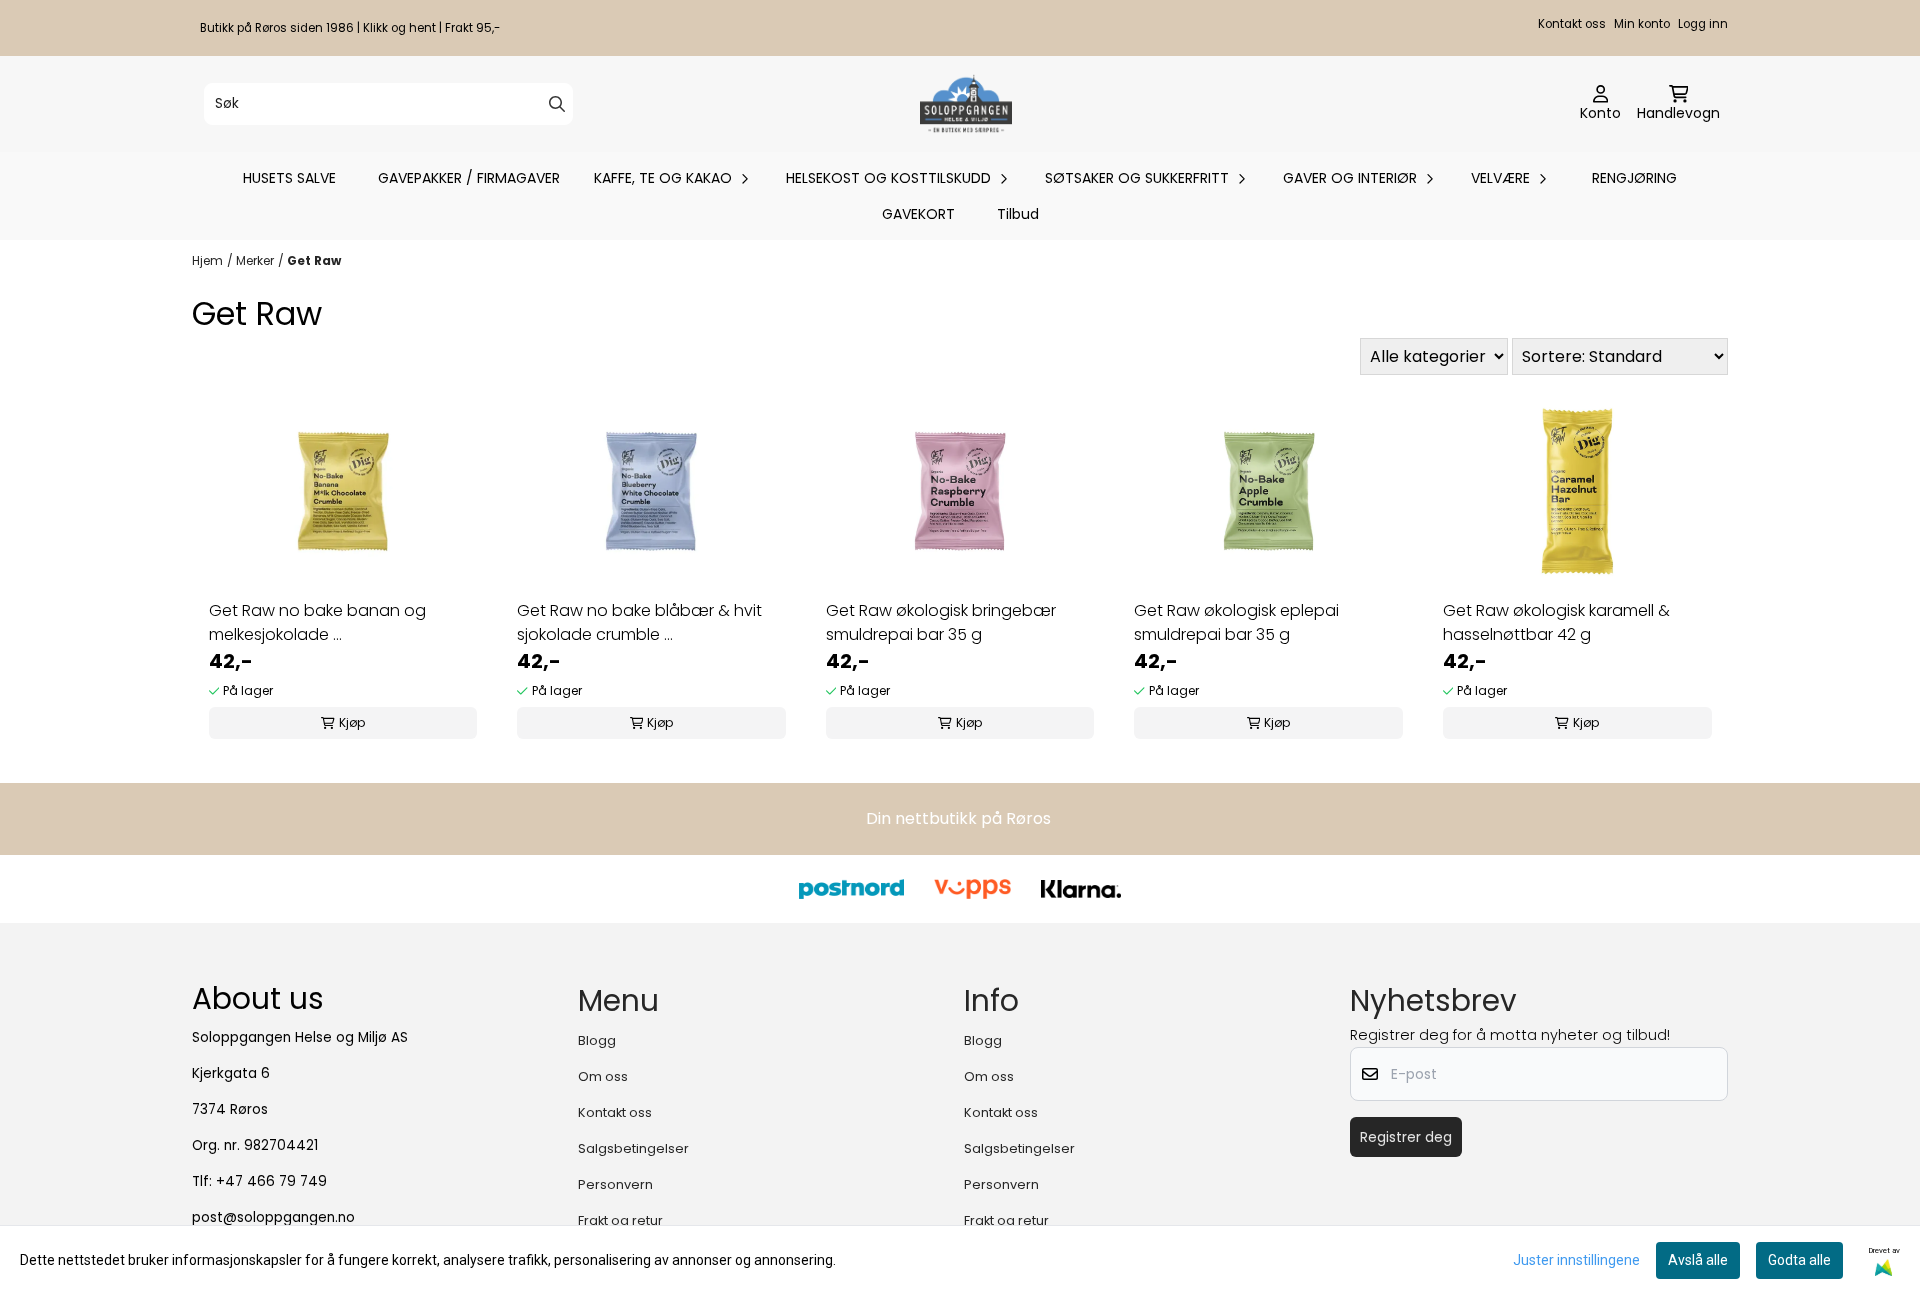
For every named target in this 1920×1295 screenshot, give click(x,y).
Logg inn (1703, 24)
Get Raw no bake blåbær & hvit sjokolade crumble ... (639, 622)
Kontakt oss (1572, 24)
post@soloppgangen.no (273, 1217)
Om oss (603, 1076)
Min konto (1642, 24)
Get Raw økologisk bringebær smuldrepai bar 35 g (941, 622)
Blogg (597, 1040)
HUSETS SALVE (289, 178)
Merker (255, 260)
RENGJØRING (1634, 178)
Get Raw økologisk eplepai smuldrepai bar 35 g (1236, 622)
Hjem (207, 260)
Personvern (615, 1184)
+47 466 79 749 (271, 1181)
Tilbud (1018, 214)
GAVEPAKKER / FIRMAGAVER (469, 178)
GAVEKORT (918, 214)
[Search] (557, 104)
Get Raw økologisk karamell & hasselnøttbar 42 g (1556, 622)
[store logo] (965, 104)
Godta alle (1799, 1260)
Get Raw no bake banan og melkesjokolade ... (317, 622)
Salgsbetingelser (633, 1148)
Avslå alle (1698, 1260)
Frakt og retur (620, 1220)
